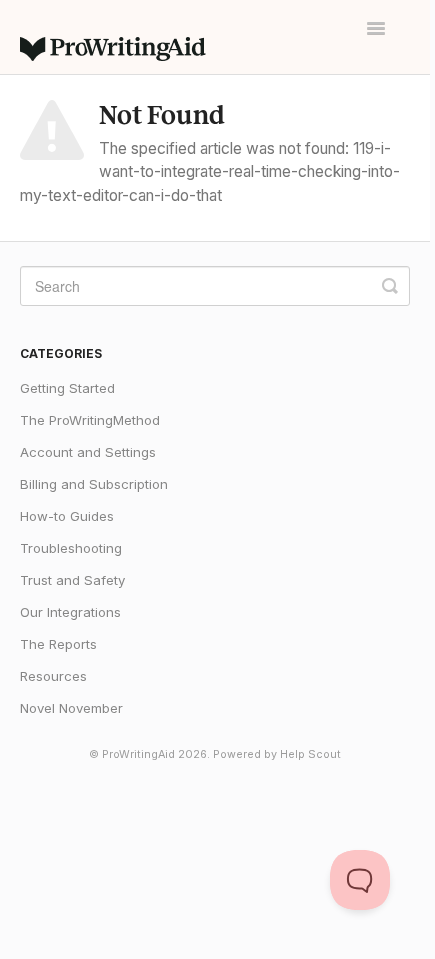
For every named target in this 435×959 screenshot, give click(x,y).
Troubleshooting (71, 548)
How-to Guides (67, 516)
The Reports (58, 644)
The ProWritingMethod (90, 420)
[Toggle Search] (390, 286)
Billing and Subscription (94, 484)
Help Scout (310, 754)
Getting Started (67, 388)
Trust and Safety (72, 580)
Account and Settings (88, 452)
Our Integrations (70, 612)
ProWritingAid (138, 754)
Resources (53, 676)
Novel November (71, 708)
